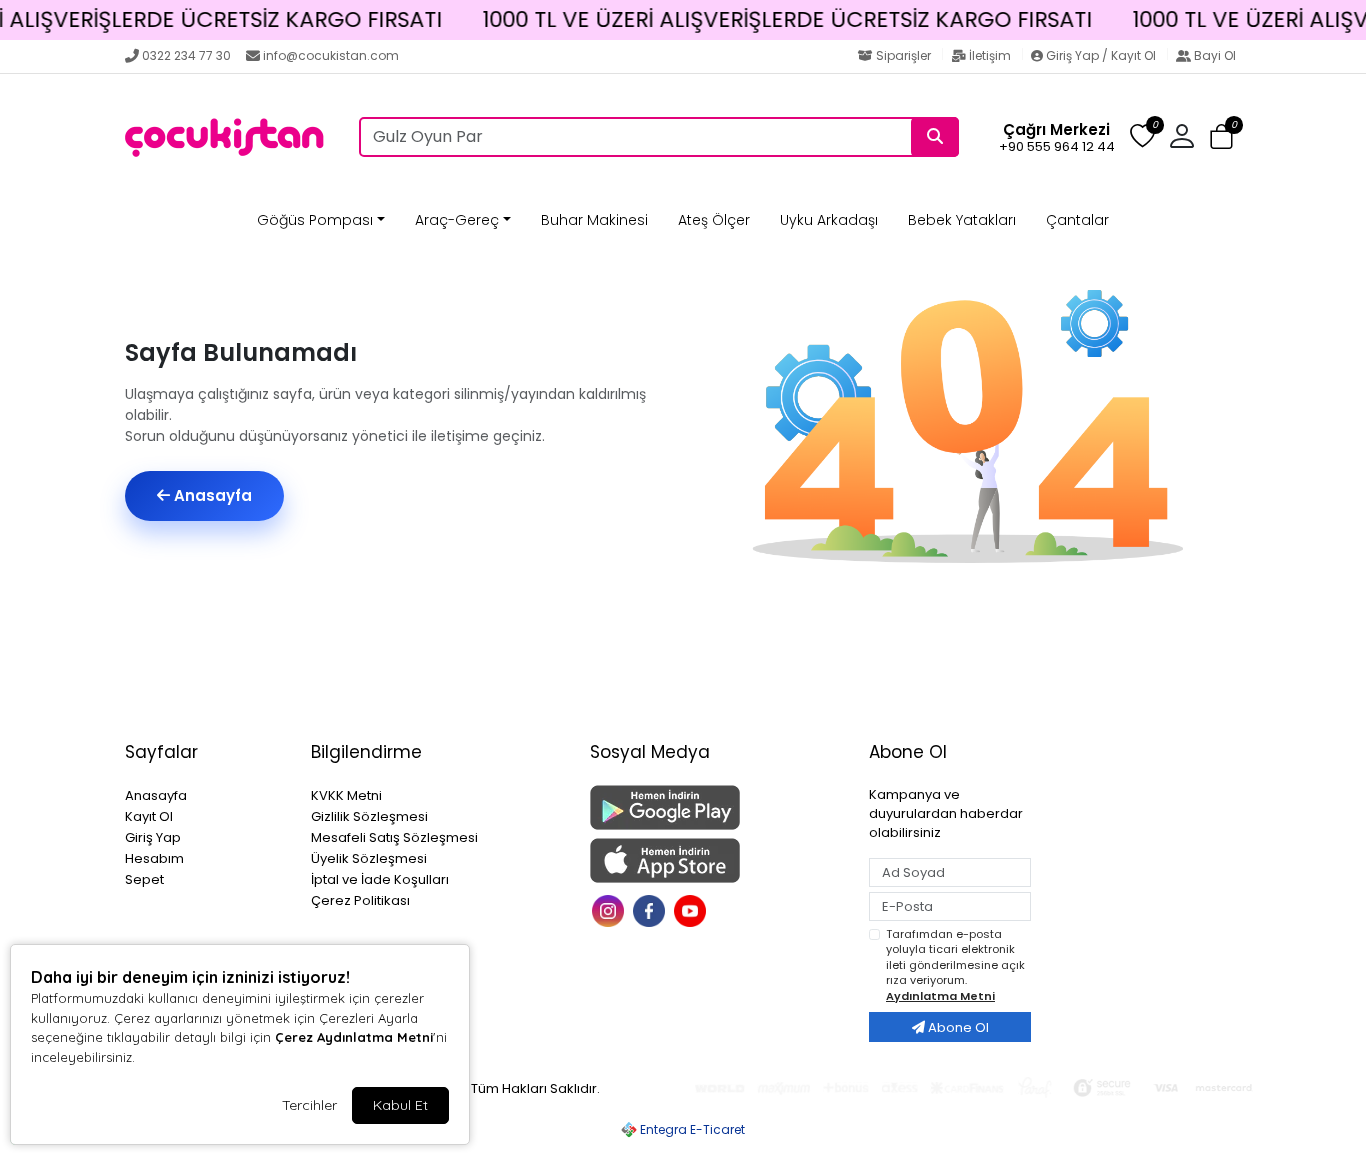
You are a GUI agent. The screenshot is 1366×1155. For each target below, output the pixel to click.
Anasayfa (211, 495)
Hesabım (154, 858)
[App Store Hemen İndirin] (717, 860)
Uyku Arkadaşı (829, 220)
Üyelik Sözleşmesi (369, 858)
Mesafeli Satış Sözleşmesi (394, 837)
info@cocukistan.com (331, 55)
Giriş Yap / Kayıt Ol (1101, 55)
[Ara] (935, 137)
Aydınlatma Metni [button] (940, 996)
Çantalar (1077, 220)
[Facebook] (651, 909)
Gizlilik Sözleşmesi (369, 816)
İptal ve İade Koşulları (380, 879)
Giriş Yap (153, 837)
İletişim (990, 55)
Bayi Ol (1213, 55)
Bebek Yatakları (962, 220)
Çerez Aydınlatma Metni (354, 1037)
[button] (1221, 137)
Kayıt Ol (149, 816)
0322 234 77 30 (186, 55)
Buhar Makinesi (594, 220)
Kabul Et (400, 1105)
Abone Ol (957, 1027)
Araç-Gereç (457, 220)
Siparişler (903, 55)
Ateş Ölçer (714, 220)
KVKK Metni (346, 795)
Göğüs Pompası (315, 220)
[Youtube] (692, 909)
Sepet (144, 879)
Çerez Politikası (360, 900)
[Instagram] (610, 909)
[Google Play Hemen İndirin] (717, 807)
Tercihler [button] (309, 1105)
